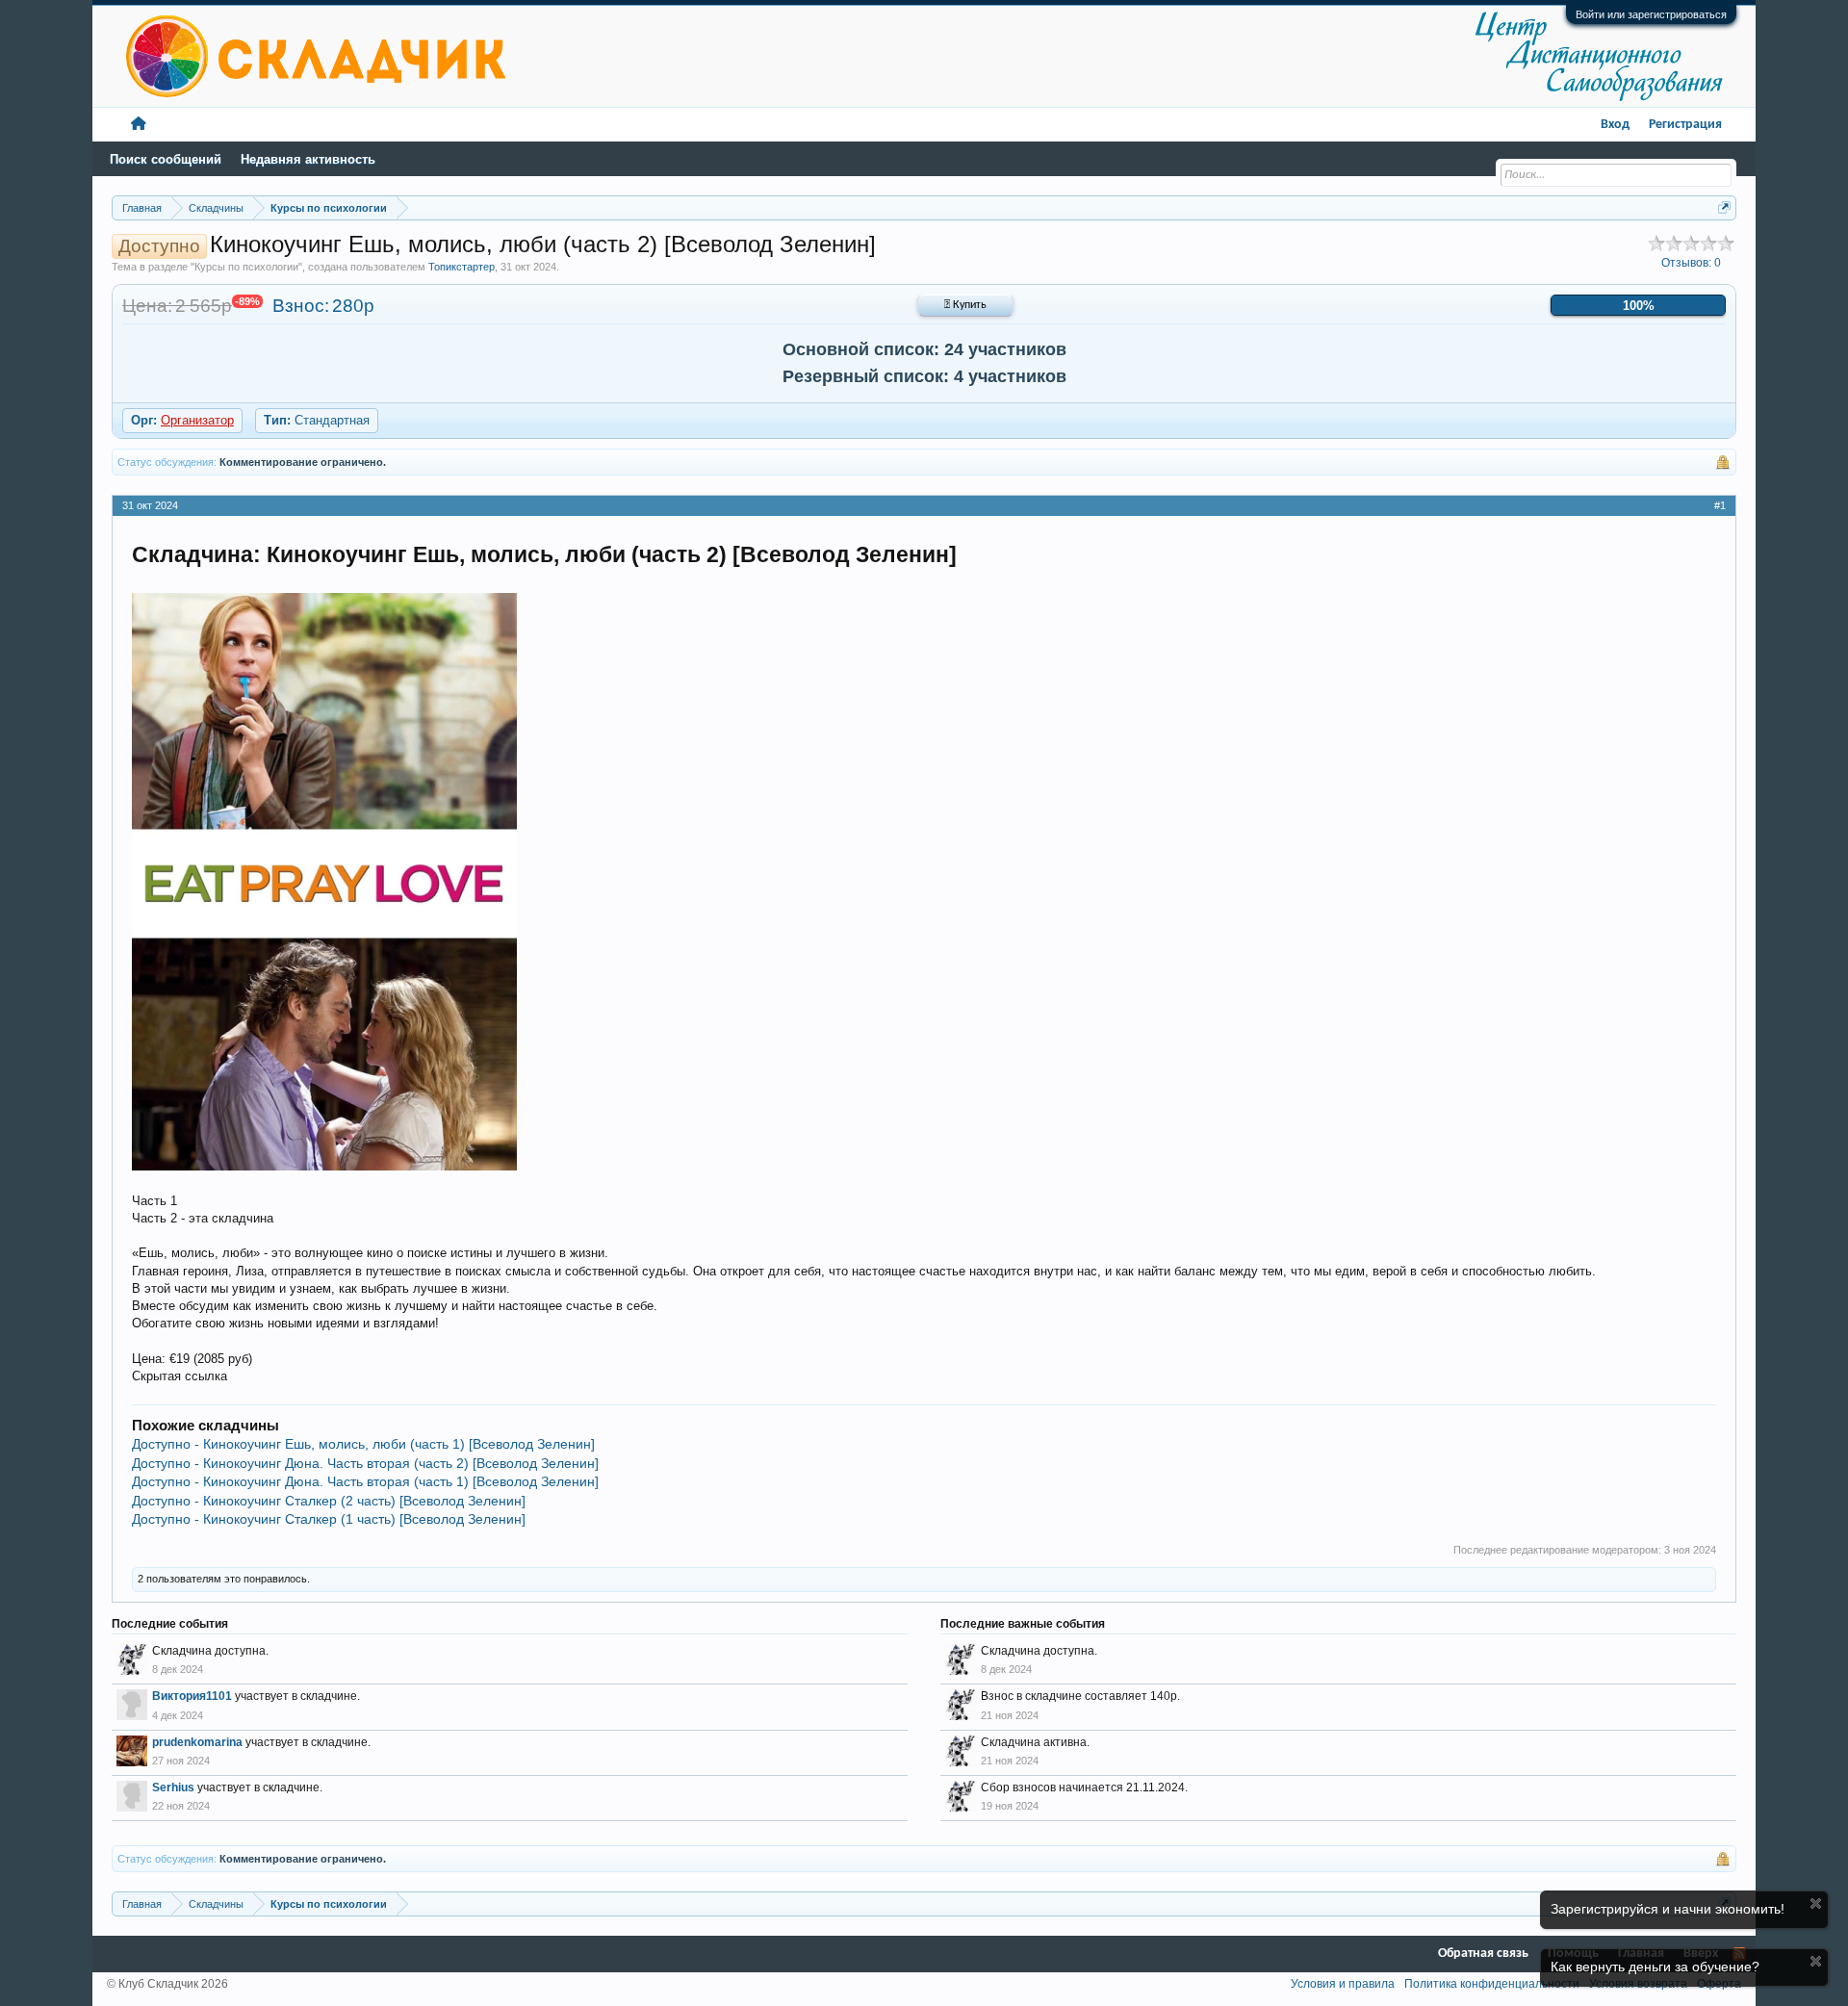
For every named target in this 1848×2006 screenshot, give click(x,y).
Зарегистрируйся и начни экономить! (1668, 1909)
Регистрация (1685, 125)
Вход (1615, 125)
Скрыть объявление (1816, 1903)
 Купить (965, 305)
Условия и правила (1343, 1984)
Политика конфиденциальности (1492, 1984)
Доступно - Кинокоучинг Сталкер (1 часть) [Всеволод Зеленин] (329, 1519)
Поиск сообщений (166, 159)
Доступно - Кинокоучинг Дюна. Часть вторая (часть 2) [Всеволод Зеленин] (365, 1463)
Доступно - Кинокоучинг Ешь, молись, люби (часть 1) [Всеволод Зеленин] (363, 1444)
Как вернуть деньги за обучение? (1655, 1967)
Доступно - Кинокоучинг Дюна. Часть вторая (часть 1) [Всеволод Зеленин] (365, 1481)
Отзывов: (1691, 263)
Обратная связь (1483, 1954)
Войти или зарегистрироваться (1651, 14)
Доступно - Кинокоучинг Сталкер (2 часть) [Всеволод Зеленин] (329, 1501)
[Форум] (139, 125)
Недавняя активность (308, 159)
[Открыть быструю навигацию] (1724, 207)
